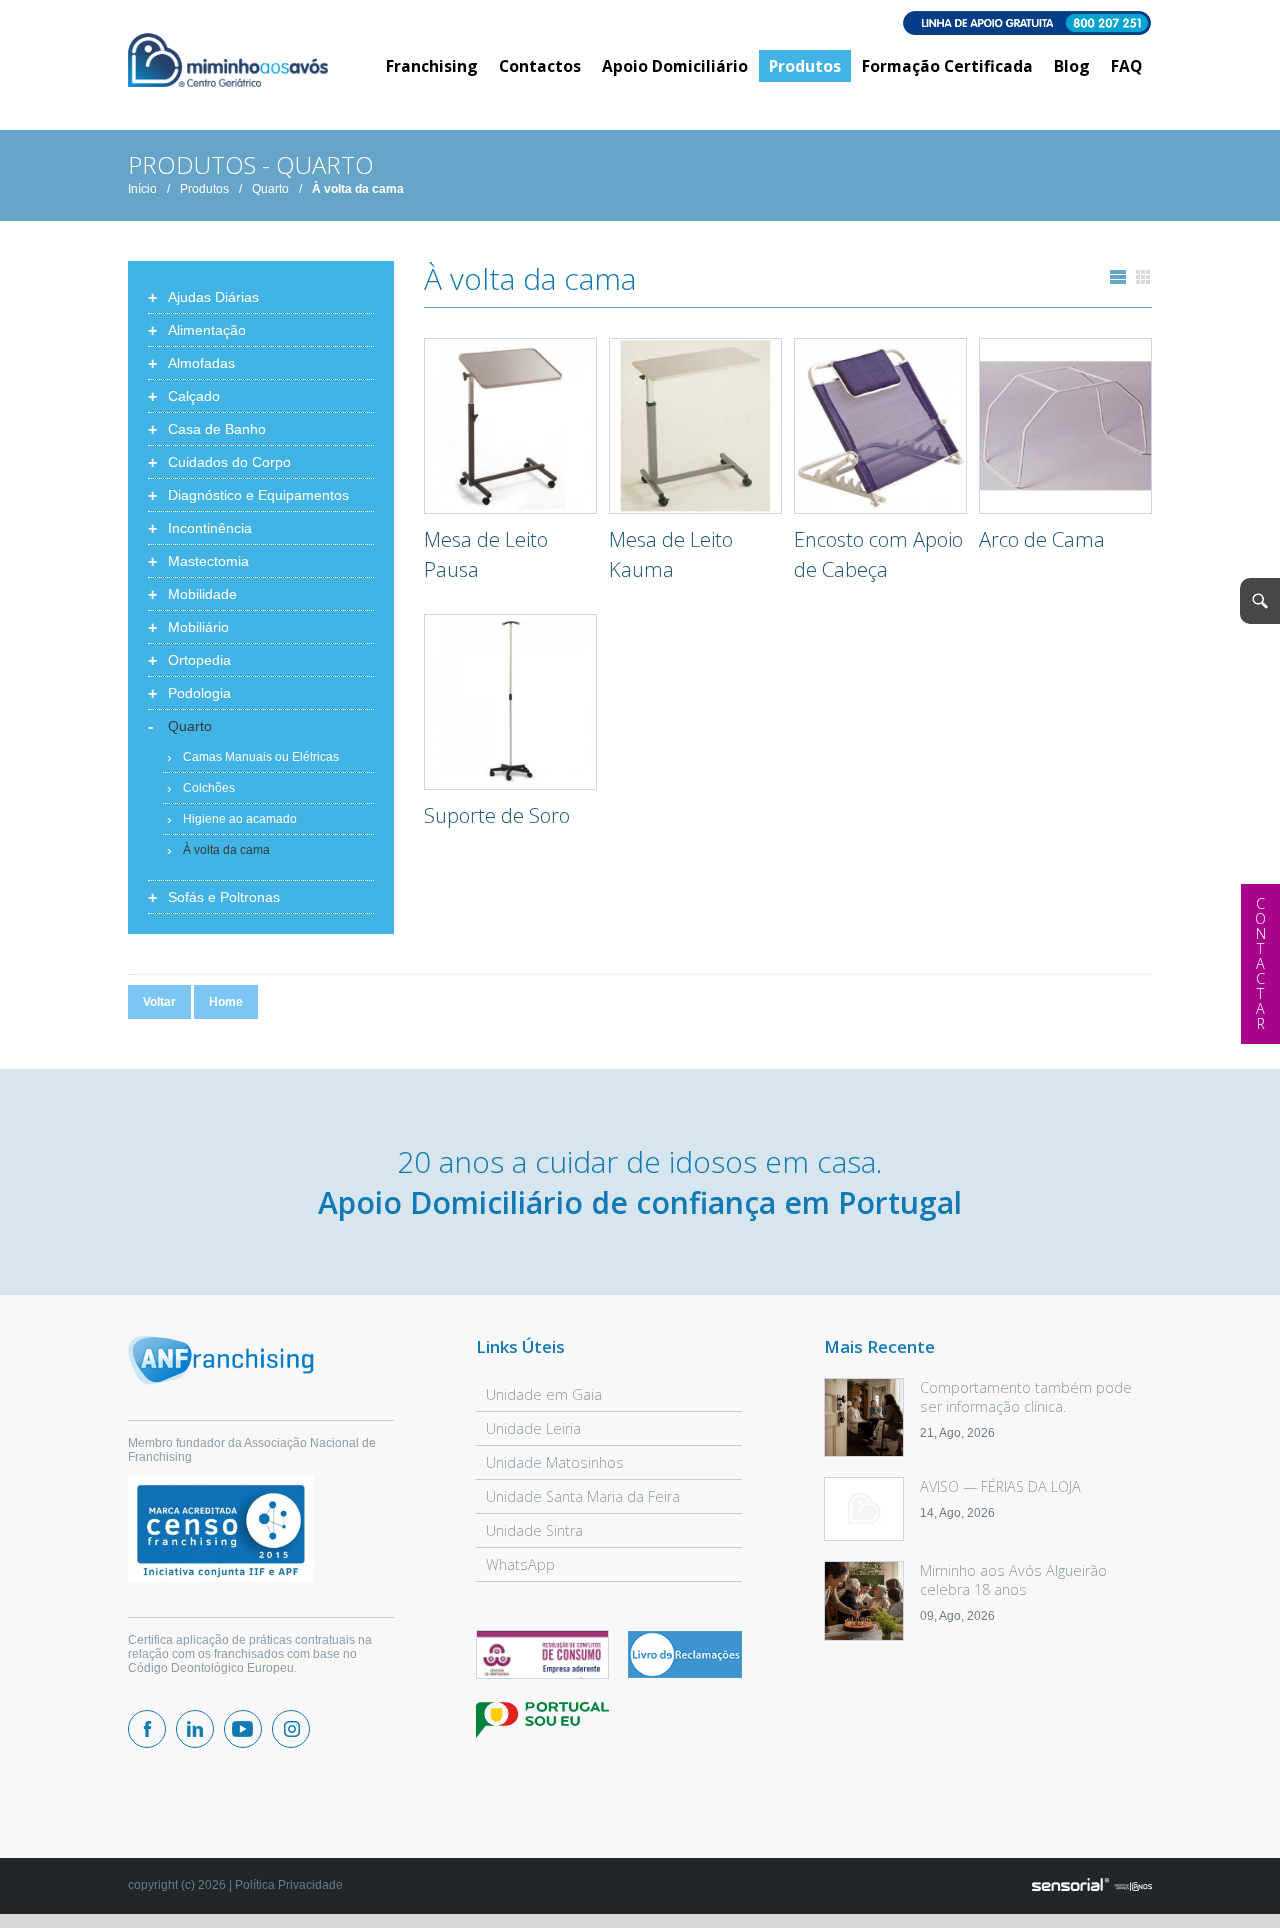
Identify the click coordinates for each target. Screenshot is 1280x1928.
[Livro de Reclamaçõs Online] (685, 1674)
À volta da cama (358, 189)
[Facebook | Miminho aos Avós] (147, 1729)
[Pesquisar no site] (1260, 601)
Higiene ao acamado (240, 819)
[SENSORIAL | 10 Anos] (1092, 1886)
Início (142, 189)
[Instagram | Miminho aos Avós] (291, 1729)
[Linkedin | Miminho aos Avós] (195, 1729)
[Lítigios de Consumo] (542, 1656)
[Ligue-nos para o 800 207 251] (640, 24)
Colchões (209, 788)
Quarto (270, 189)
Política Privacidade (289, 1885)
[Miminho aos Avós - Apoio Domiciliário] (228, 61)
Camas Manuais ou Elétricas (261, 757)
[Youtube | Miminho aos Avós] (243, 1729)
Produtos (204, 189)
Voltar (159, 1002)
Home (226, 1002)
